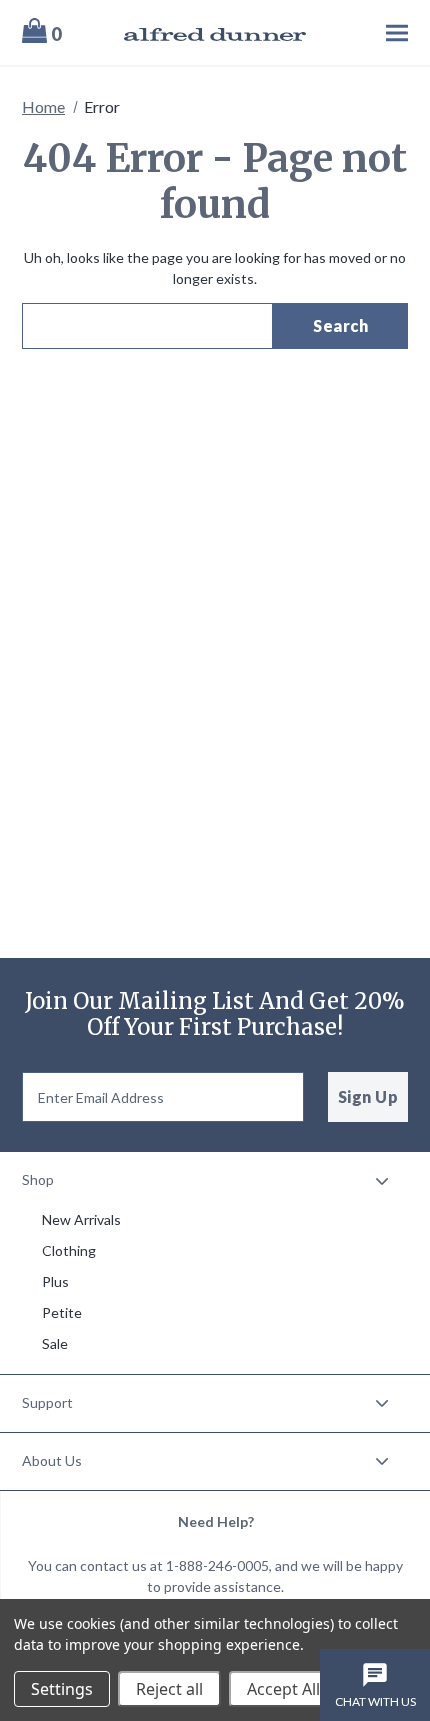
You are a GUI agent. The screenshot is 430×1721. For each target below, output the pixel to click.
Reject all (169, 1689)
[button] (215, 1180)
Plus (55, 1281)
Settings (62, 1689)
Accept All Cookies (315, 1689)
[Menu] (368, 32)
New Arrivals (81, 1219)
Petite (62, 1312)
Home (43, 106)
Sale (55, 1343)
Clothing (69, 1250)
